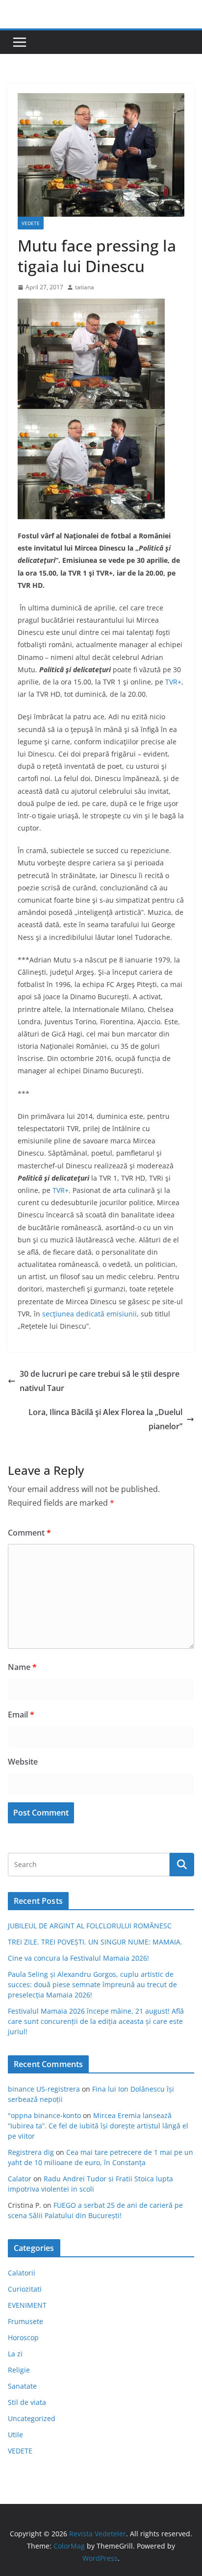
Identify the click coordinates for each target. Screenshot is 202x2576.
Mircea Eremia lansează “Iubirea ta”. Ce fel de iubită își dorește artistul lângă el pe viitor (98, 2126)
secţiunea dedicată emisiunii (89, 1314)
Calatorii (22, 2273)
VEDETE (31, 223)
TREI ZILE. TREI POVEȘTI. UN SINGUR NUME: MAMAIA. (95, 1942)
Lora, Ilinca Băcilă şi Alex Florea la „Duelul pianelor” (105, 1419)
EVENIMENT (27, 2305)
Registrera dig (31, 2152)
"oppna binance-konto (44, 2115)
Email (21, 1715)
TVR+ (173, 682)
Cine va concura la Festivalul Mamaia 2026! (78, 1958)
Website (23, 1762)
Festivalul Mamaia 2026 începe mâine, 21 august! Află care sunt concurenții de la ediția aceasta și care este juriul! (96, 2021)
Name (22, 1667)
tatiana (85, 287)
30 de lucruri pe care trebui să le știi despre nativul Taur (100, 1381)
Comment (29, 1533)
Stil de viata (27, 2402)
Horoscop (23, 2337)
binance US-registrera (44, 2089)
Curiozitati (25, 2289)
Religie (19, 2370)
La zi (15, 2354)
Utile (15, 2435)
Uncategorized (32, 2418)
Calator (20, 2179)
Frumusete (25, 2321)
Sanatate (22, 2386)
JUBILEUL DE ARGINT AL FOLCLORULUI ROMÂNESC (90, 1926)
